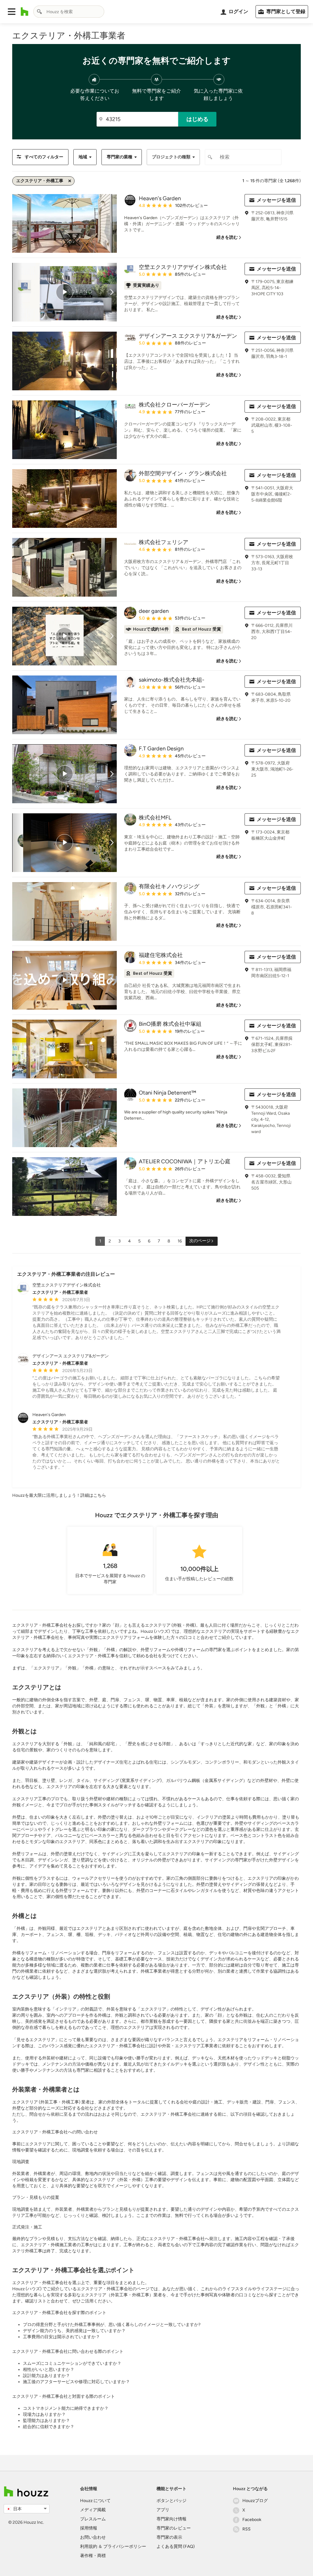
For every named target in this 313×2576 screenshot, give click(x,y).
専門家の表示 (169, 2537)
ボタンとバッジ (171, 2501)
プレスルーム (93, 2519)
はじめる (197, 119)
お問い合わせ (93, 2537)
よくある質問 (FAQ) (176, 2547)
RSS (247, 2529)
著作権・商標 (93, 2556)
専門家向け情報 (171, 2519)
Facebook (252, 2520)
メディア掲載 (93, 2510)
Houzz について (95, 2501)
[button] (12, 12)
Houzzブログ (255, 2501)
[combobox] (69, 12)
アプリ (163, 2510)
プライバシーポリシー (125, 2547)
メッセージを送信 (276, 200)
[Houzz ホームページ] (25, 12)
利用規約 (89, 2547)
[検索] (39, 12)
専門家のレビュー (174, 2528)
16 (180, 1241)
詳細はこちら (93, 1495)
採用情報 (89, 2528)
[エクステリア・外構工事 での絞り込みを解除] (70, 181)
